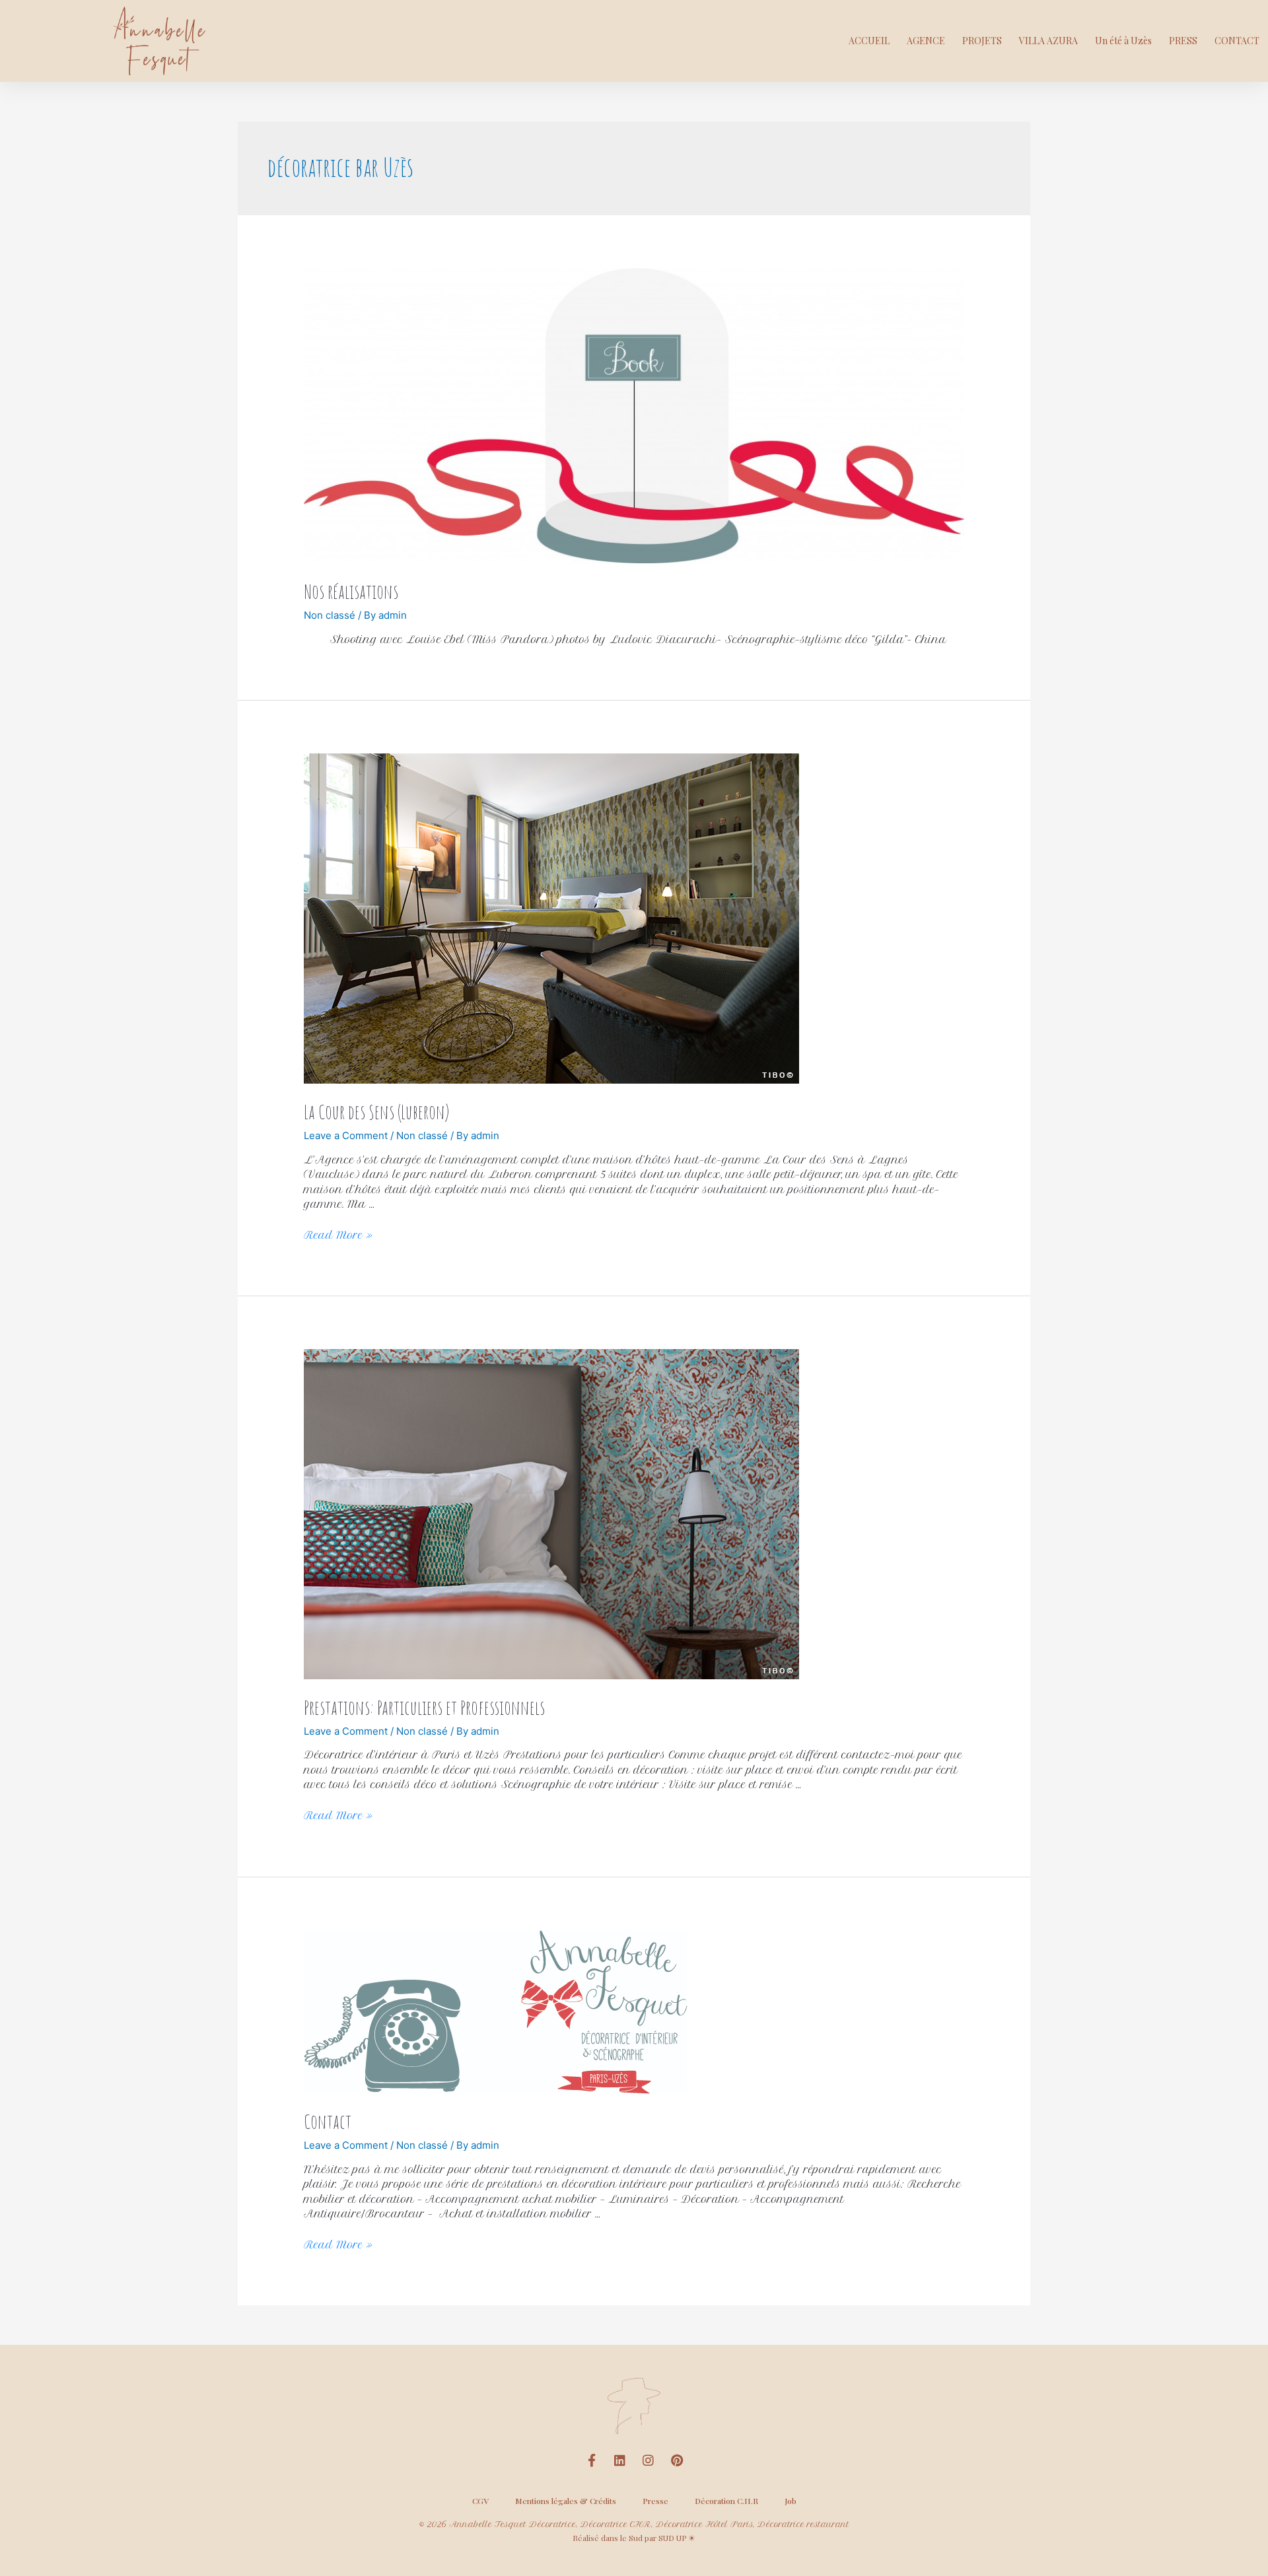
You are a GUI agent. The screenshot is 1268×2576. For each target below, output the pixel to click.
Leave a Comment (346, 1135)
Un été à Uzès (1123, 41)
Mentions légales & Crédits (566, 2501)
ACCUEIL (869, 41)
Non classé (330, 615)
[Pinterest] (677, 2460)
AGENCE (926, 41)
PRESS (1183, 41)
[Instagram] (649, 2460)
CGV (480, 2501)
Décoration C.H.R (726, 2501)
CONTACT (1237, 41)
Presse (655, 2501)
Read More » (338, 1235)
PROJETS (982, 41)
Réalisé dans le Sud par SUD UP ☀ (634, 2538)
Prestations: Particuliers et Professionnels (424, 1707)
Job (791, 2501)
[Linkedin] (620, 2460)
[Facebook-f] (592, 2460)
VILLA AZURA (1048, 41)
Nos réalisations (351, 591)
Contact (328, 2121)
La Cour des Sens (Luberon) (376, 1112)
